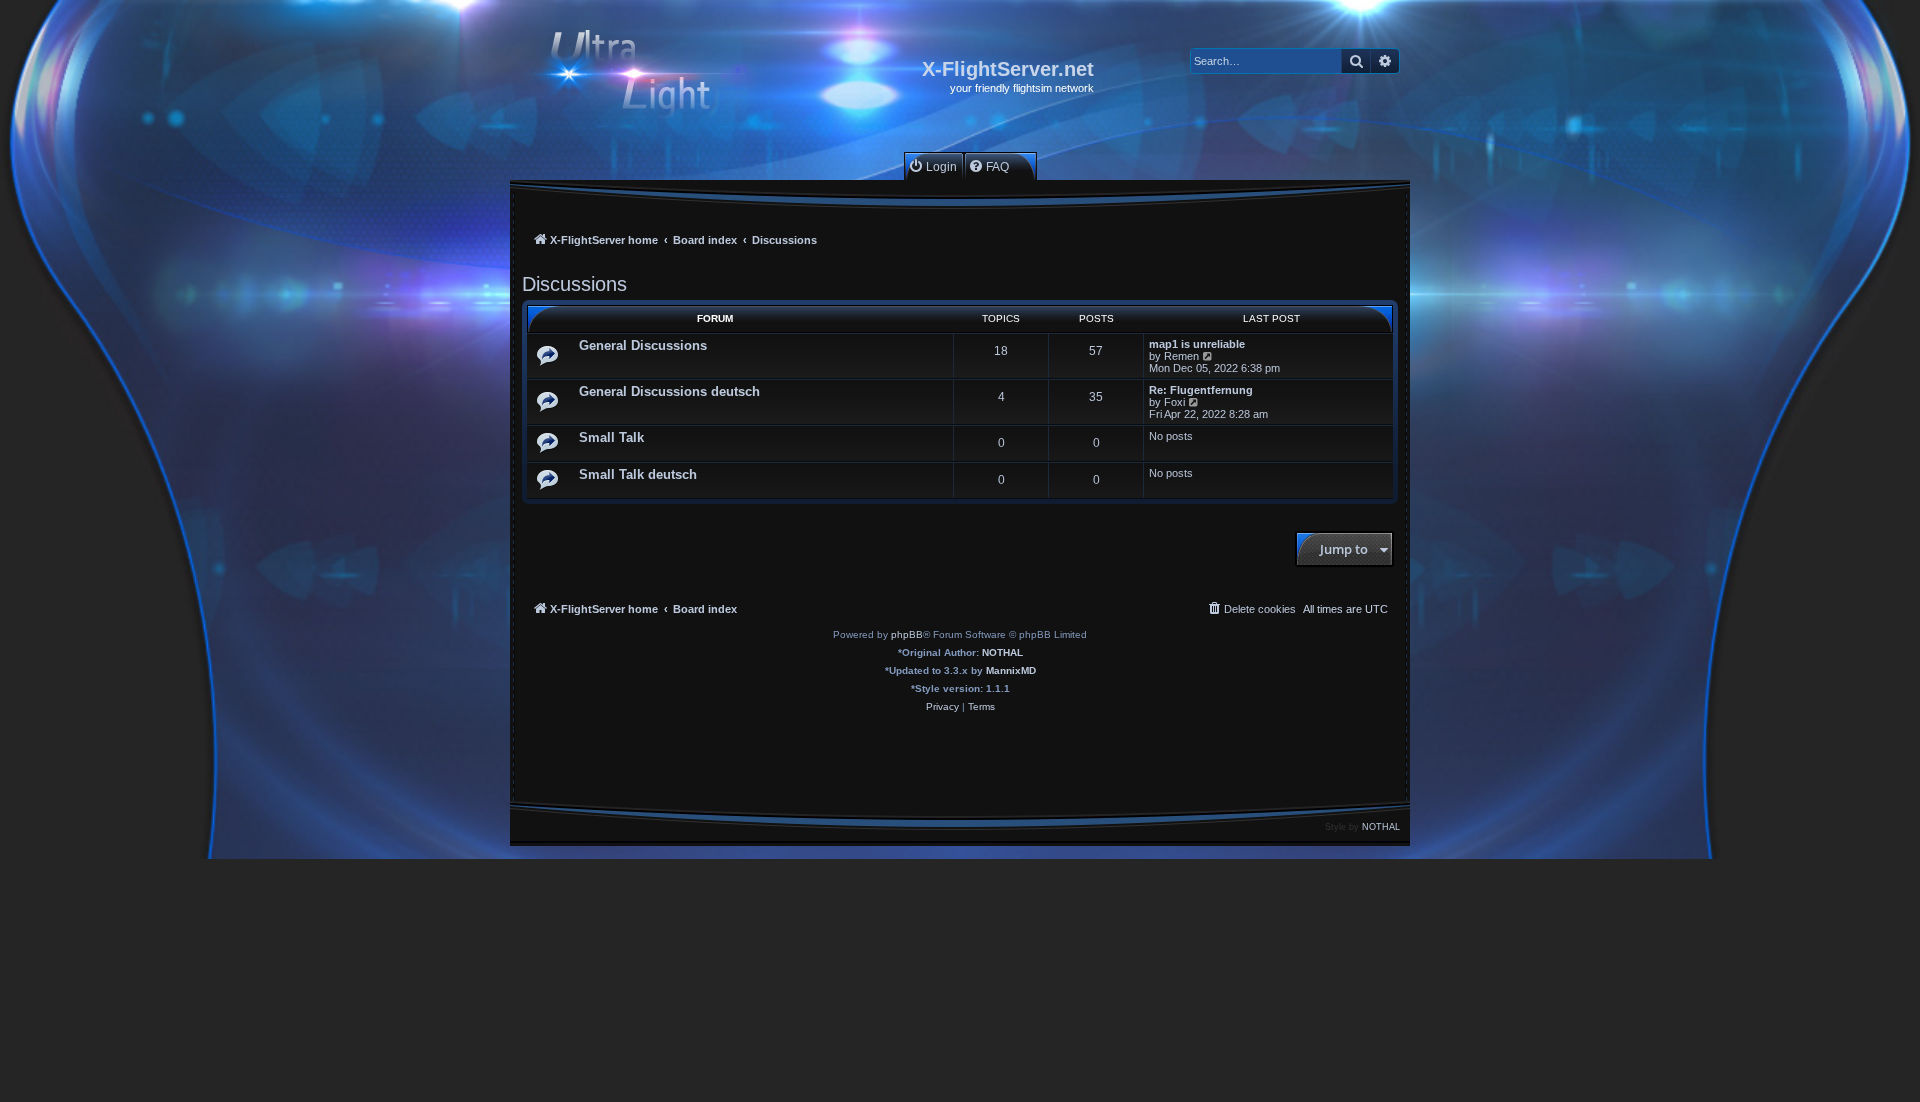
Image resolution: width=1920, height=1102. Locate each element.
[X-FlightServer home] (647, 76)
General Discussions (643, 345)
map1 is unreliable (1197, 344)
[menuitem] (932, 166)
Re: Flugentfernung (1201, 390)
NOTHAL (1002, 652)
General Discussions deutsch (669, 391)
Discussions (574, 284)
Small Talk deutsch (638, 474)
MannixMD (1011, 670)
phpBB (907, 634)
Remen (1181, 356)
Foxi (1174, 402)
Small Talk (611, 437)
